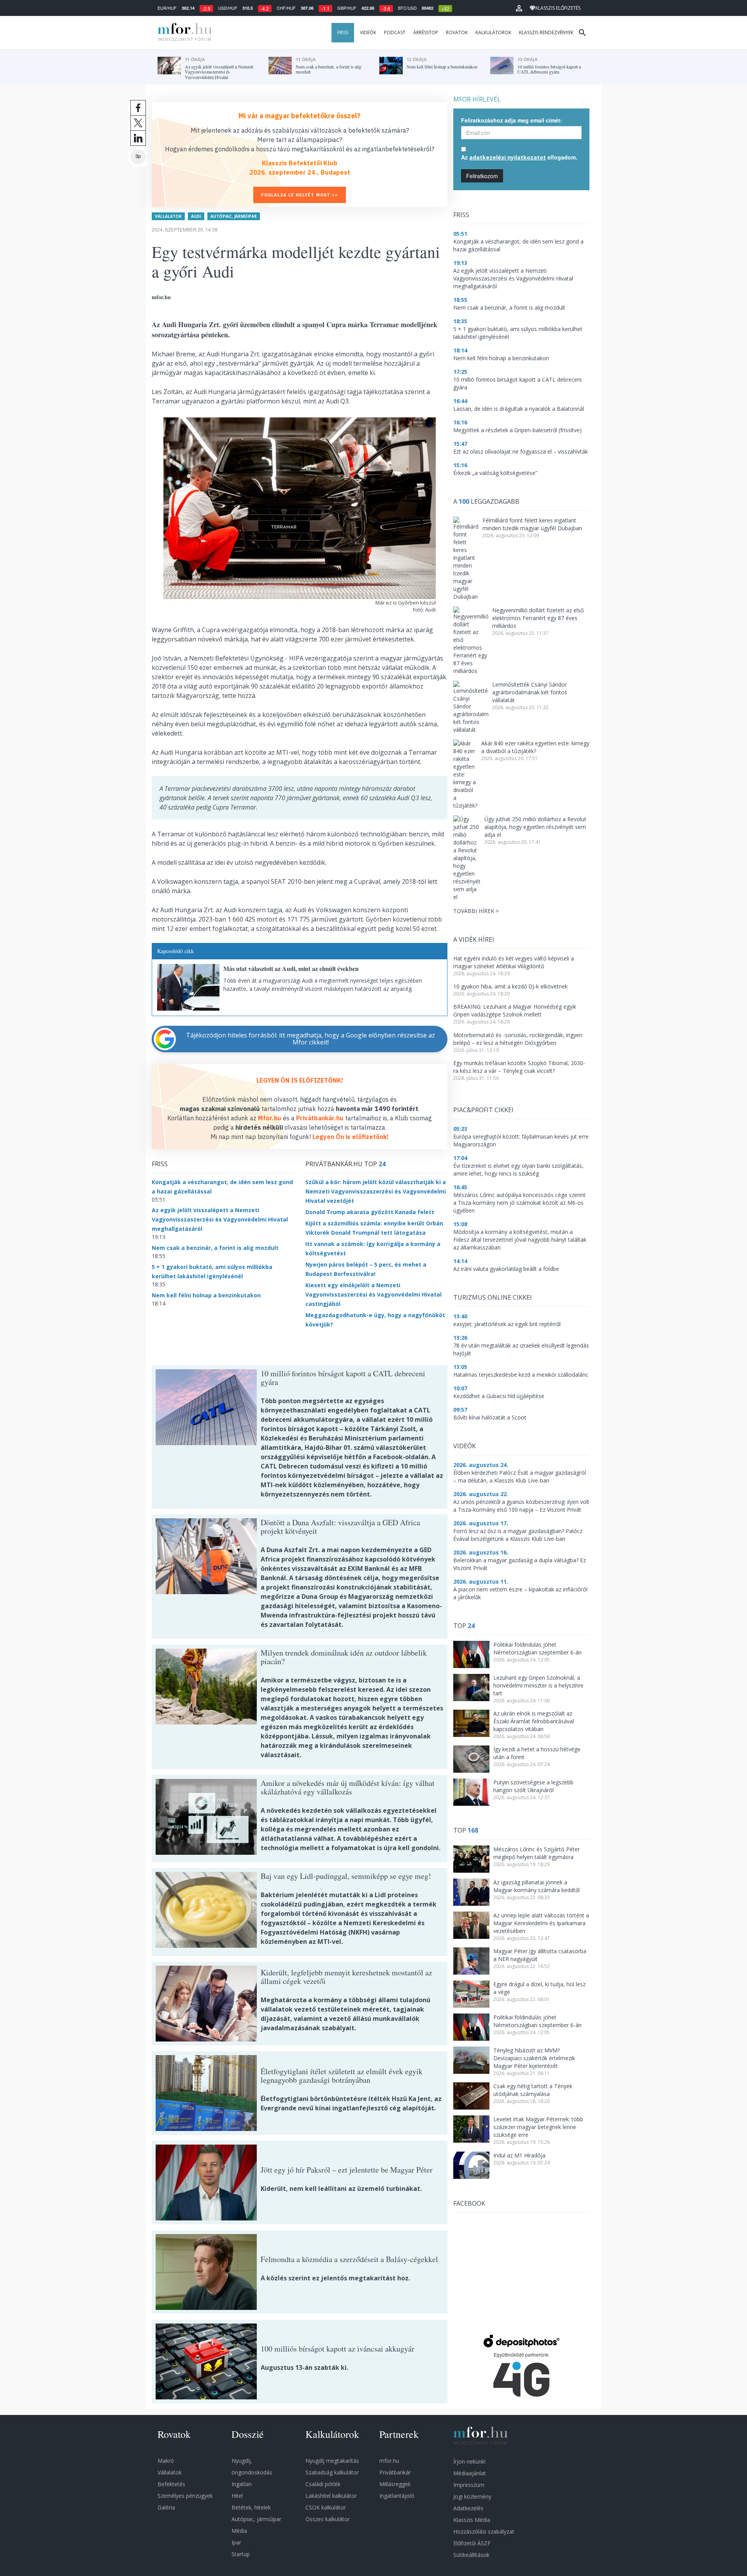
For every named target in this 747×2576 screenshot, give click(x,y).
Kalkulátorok (493, 32)
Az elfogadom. (519, 157)
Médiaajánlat (470, 2473)
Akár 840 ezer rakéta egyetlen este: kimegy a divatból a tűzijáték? (535, 747)
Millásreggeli (395, 2484)
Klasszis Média (472, 2520)
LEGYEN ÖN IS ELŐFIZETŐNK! (300, 1080)
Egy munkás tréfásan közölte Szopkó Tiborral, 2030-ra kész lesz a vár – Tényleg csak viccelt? (519, 1067)
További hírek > (476, 911)
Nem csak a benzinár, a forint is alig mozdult (215, 1248)
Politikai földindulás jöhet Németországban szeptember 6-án (537, 1648)
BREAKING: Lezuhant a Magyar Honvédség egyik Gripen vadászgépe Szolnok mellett (515, 1010)
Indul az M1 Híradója (519, 2155)
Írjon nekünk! (469, 2461)
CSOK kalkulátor (326, 2507)
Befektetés (171, 2484)
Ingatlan (242, 2484)
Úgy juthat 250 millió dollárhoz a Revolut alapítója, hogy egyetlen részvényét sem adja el (535, 827)
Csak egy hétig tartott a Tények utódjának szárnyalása (533, 2090)
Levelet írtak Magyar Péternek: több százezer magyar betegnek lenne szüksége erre (538, 2127)
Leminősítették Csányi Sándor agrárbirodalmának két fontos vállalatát (530, 692)
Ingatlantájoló (397, 2496)
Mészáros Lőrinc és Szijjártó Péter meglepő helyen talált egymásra (537, 1853)
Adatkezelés (468, 2508)
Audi (196, 216)
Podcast (395, 32)
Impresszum (469, 2485)
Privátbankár (395, 2472)
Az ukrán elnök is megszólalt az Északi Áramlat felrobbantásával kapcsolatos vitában (534, 1721)
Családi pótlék (323, 2484)
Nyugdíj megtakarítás (332, 2461)
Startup (241, 2554)
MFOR (183, 33)
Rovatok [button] (457, 32)
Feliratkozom (482, 176)
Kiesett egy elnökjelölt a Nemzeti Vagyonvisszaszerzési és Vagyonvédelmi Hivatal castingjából (373, 1294)
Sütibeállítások (471, 2555)
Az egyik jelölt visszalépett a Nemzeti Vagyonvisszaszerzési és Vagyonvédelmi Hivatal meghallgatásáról (220, 1219)
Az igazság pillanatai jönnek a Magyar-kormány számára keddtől (537, 1886)
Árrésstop (426, 32)
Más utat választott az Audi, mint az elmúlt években (291, 968)
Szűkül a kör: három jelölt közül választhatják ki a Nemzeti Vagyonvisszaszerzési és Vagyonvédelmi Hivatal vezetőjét (376, 1191)
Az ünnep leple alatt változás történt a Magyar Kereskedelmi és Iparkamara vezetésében (541, 1923)
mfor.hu (389, 2461)
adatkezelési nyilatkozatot (508, 157)
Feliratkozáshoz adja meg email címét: (512, 120)
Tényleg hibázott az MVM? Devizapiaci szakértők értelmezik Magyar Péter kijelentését (534, 2058)
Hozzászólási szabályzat (484, 2531)
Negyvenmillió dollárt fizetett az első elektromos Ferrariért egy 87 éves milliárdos (538, 618)
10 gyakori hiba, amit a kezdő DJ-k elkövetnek (510, 986)
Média (239, 2531)
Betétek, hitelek (251, 2507)
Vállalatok (168, 216)
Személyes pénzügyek (185, 2496)
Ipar (236, 2542)
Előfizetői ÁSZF (472, 2543)
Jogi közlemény (472, 2496)
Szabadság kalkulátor (332, 2472)
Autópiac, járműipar (234, 216)
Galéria (166, 2507)
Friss (343, 32)
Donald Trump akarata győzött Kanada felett (370, 1212)
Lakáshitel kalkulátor (331, 2496)
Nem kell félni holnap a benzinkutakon (206, 1295)
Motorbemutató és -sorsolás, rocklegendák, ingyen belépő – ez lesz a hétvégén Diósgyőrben (518, 1039)
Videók (368, 32)
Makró (166, 2461)
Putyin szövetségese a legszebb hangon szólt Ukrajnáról (533, 1786)
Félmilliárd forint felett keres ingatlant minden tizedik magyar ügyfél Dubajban (532, 524)
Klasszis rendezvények (546, 32)
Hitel (237, 2496)
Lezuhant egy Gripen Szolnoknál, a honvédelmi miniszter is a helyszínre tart (538, 1685)
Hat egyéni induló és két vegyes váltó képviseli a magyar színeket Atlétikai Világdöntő (514, 962)
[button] (519, 8)
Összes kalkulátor (328, 2519)
